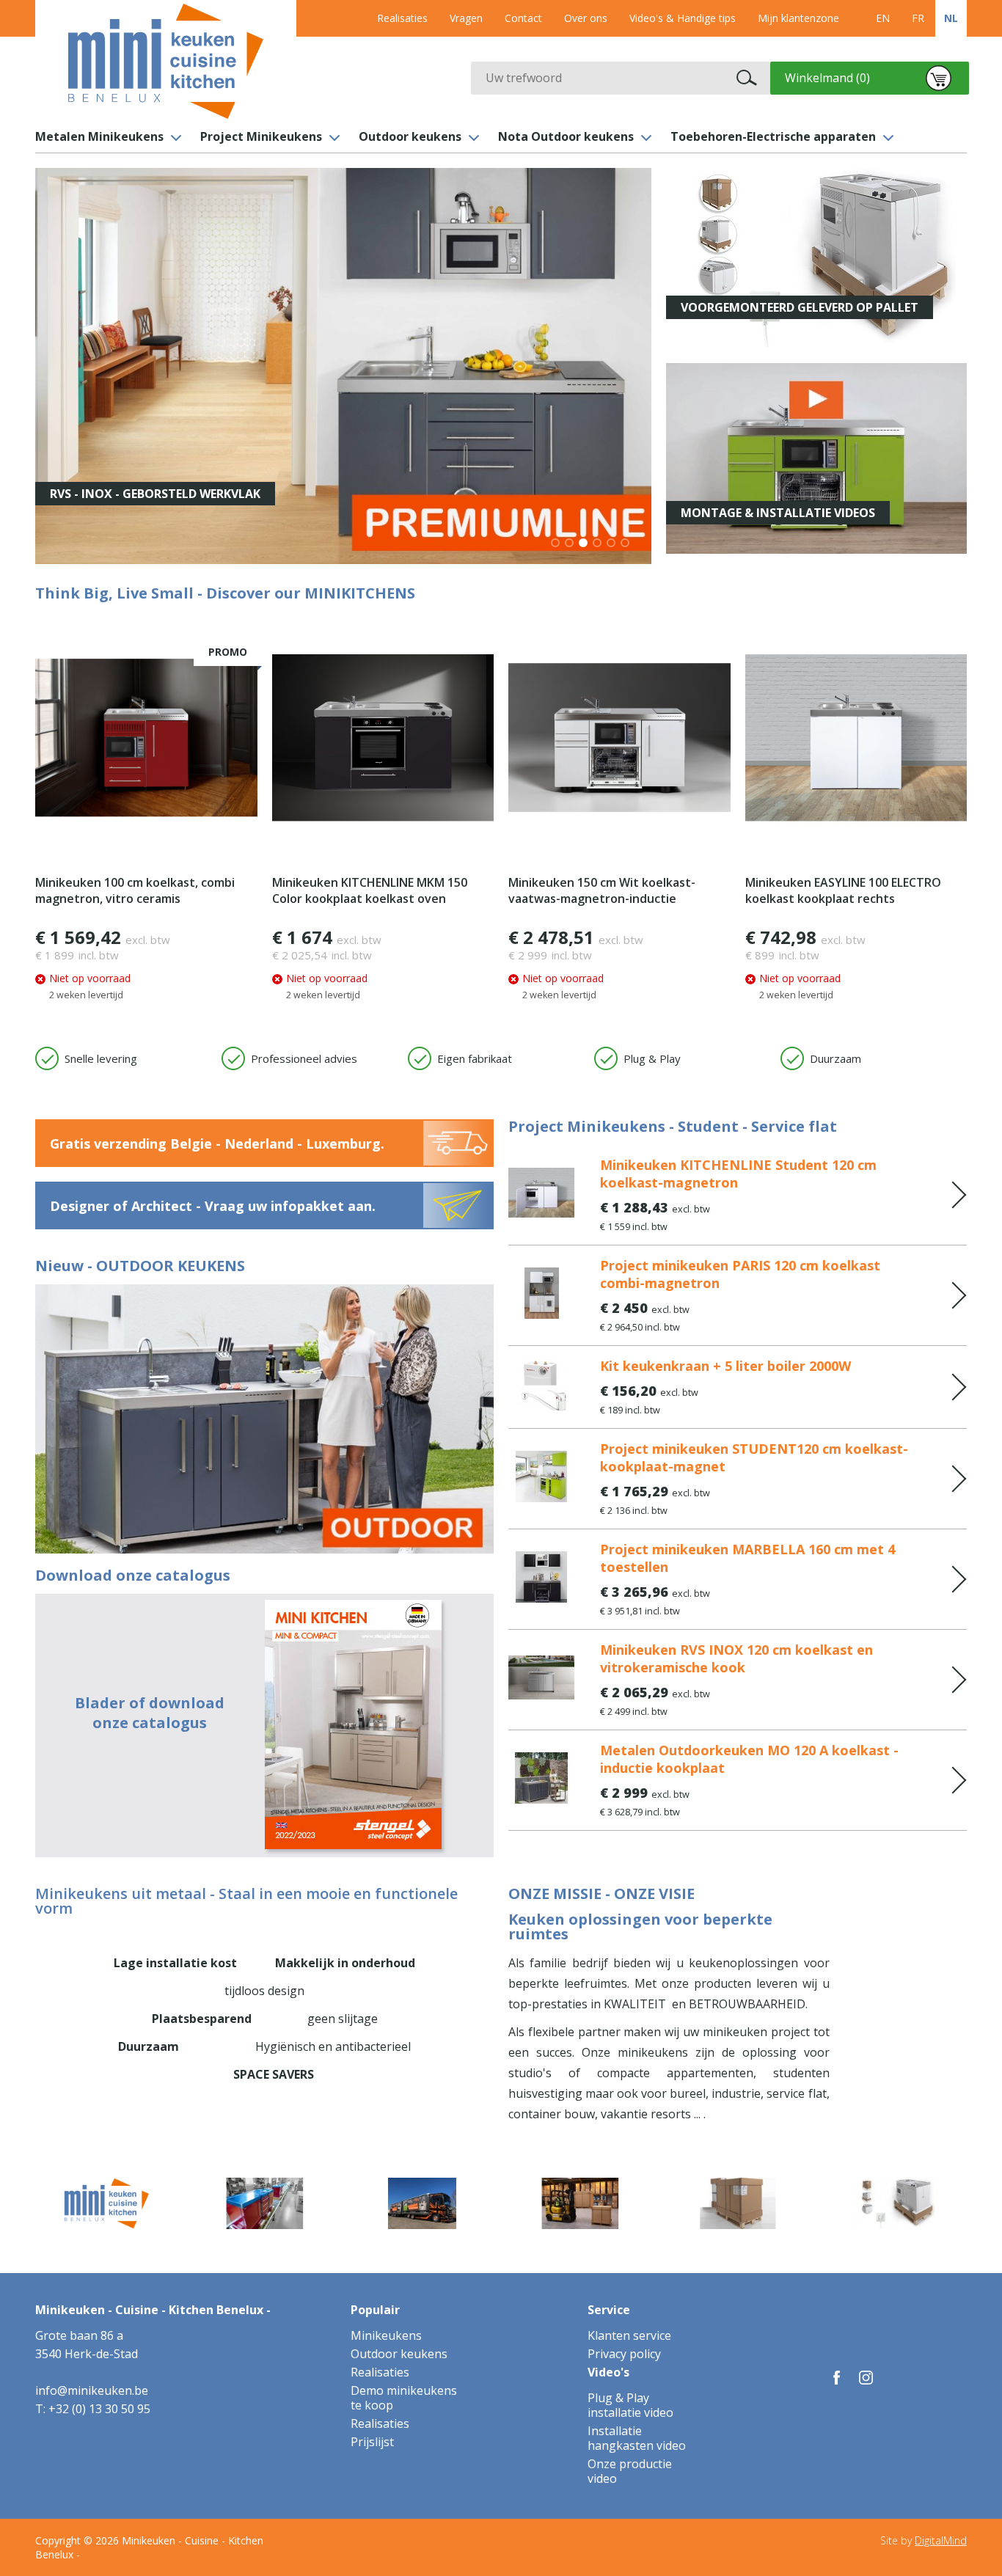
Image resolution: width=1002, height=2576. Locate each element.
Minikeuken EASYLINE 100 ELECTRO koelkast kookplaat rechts (843, 890)
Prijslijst (372, 2442)
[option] (343, 366)
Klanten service (629, 2335)
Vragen (466, 18)
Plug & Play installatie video (630, 2405)
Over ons (586, 18)
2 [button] (570, 544)
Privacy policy (624, 2354)
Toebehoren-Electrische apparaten (773, 136)
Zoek (747, 78)
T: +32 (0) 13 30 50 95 (93, 2409)
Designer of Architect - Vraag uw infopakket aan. (213, 1206)
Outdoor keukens (410, 136)
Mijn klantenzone (798, 18)
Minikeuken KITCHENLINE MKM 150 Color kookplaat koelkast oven (370, 890)
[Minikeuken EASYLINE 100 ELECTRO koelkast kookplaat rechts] (856, 738)
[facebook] (837, 2378)
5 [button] (612, 544)
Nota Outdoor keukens (566, 136)
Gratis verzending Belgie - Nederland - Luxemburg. (217, 1144)
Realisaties (402, 18)
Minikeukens (386, 2335)
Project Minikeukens (261, 136)
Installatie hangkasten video (637, 2438)
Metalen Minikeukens (99, 136)
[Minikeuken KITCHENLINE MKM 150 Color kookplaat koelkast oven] (383, 738)
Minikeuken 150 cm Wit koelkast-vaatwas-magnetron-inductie (602, 890)
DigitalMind (941, 2540)
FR (918, 18)
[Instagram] (866, 2378)
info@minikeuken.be (92, 2390)
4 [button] (598, 544)
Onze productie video (630, 2471)
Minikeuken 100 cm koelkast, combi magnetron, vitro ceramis (135, 890)
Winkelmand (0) (827, 78)
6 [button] (626, 544)
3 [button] (584, 544)
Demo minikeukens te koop (404, 2398)
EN (883, 18)
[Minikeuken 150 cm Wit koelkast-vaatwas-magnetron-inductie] (619, 738)
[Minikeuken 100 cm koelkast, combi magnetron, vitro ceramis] (146, 738)
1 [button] (556, 544)
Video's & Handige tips (683, 18)
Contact (523, 18)
